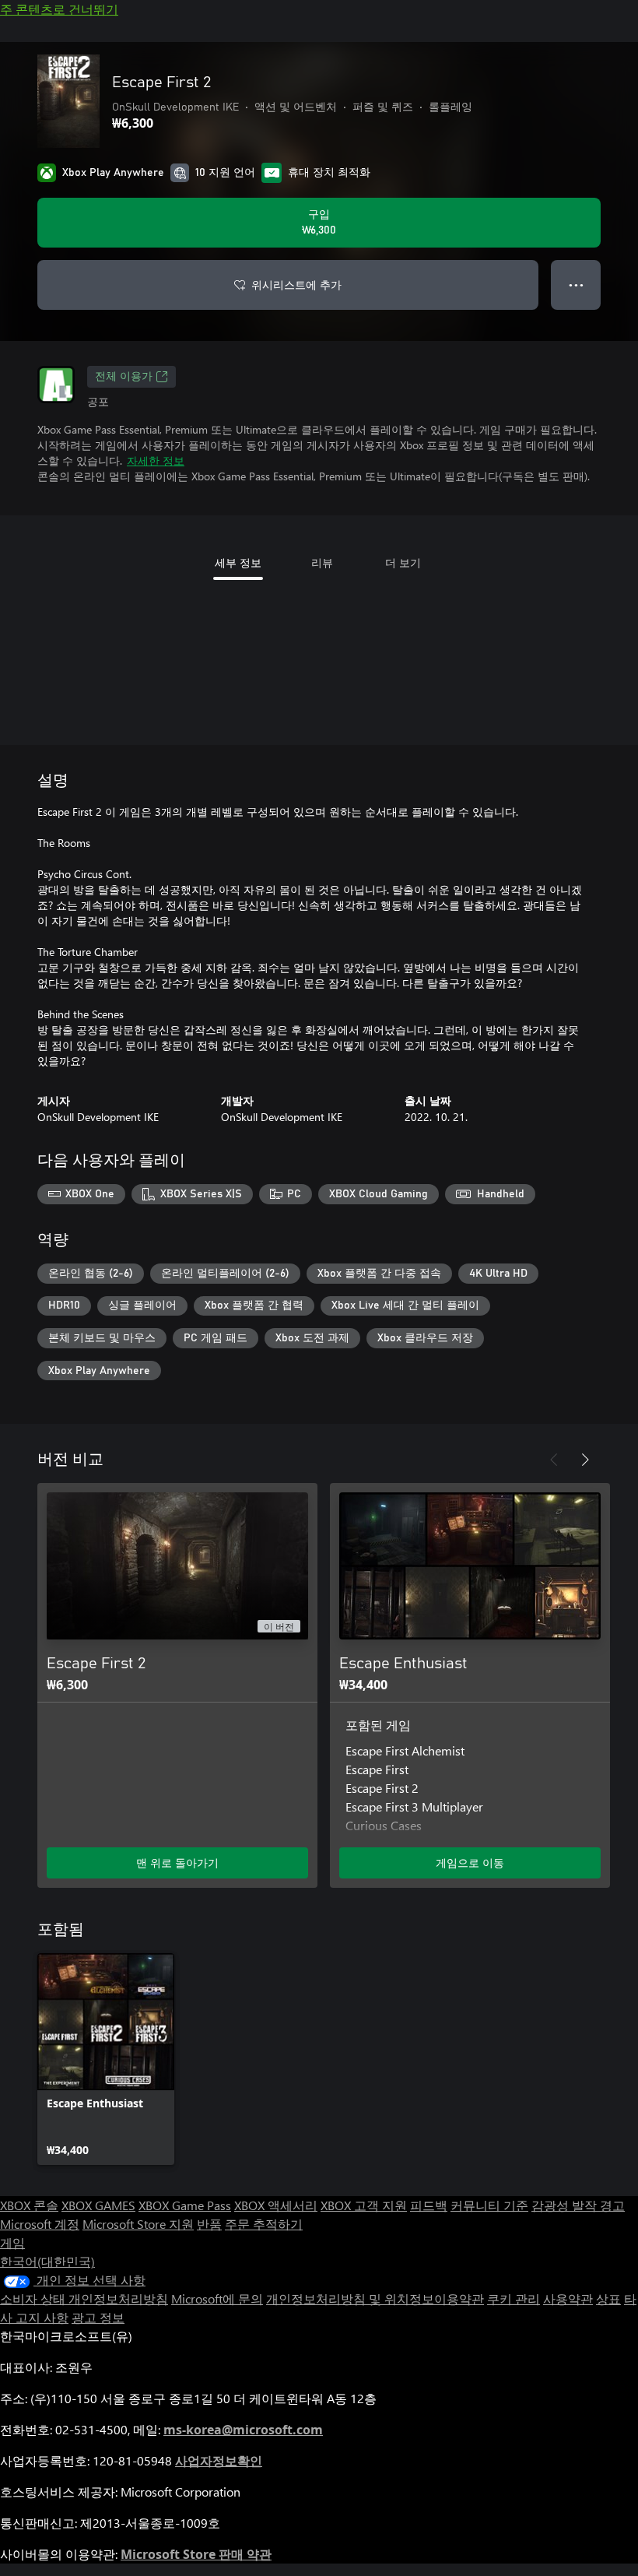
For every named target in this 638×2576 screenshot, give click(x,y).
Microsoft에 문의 (217, 2298)
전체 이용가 (124, 377)
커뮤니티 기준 (489, 2205)
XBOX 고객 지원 (364, 2205)
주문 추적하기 (264, 2224)
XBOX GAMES (98, 2205)
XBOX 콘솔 (29, 2205)
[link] (106, 2059)
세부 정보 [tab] (238, 562)
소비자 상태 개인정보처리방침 (84, 2298)
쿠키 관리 (514, 2298)
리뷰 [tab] (322, 562)
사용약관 (568, 2298)
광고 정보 (98, 2317)
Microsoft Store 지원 (138, 2224)
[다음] (585, 1460)
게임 (12, 2242)
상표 (608, 2298)
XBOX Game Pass (185, 2205)
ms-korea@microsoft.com (243, 2430)
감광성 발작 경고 (578, 2205)
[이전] (554, 1460)
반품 (209, 2224)
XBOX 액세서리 (276, 2205)
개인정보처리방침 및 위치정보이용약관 (375, 2298)
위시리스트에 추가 (296, 285)
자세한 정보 (156, 460)
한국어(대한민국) (47, 2261)
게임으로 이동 (470, 1863)
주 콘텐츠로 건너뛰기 (59, 9)
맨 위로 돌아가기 (177, 1863)
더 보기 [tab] (403, 562)
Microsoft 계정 (40, 2224)
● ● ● (576, 285)
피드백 (429, 2205)
